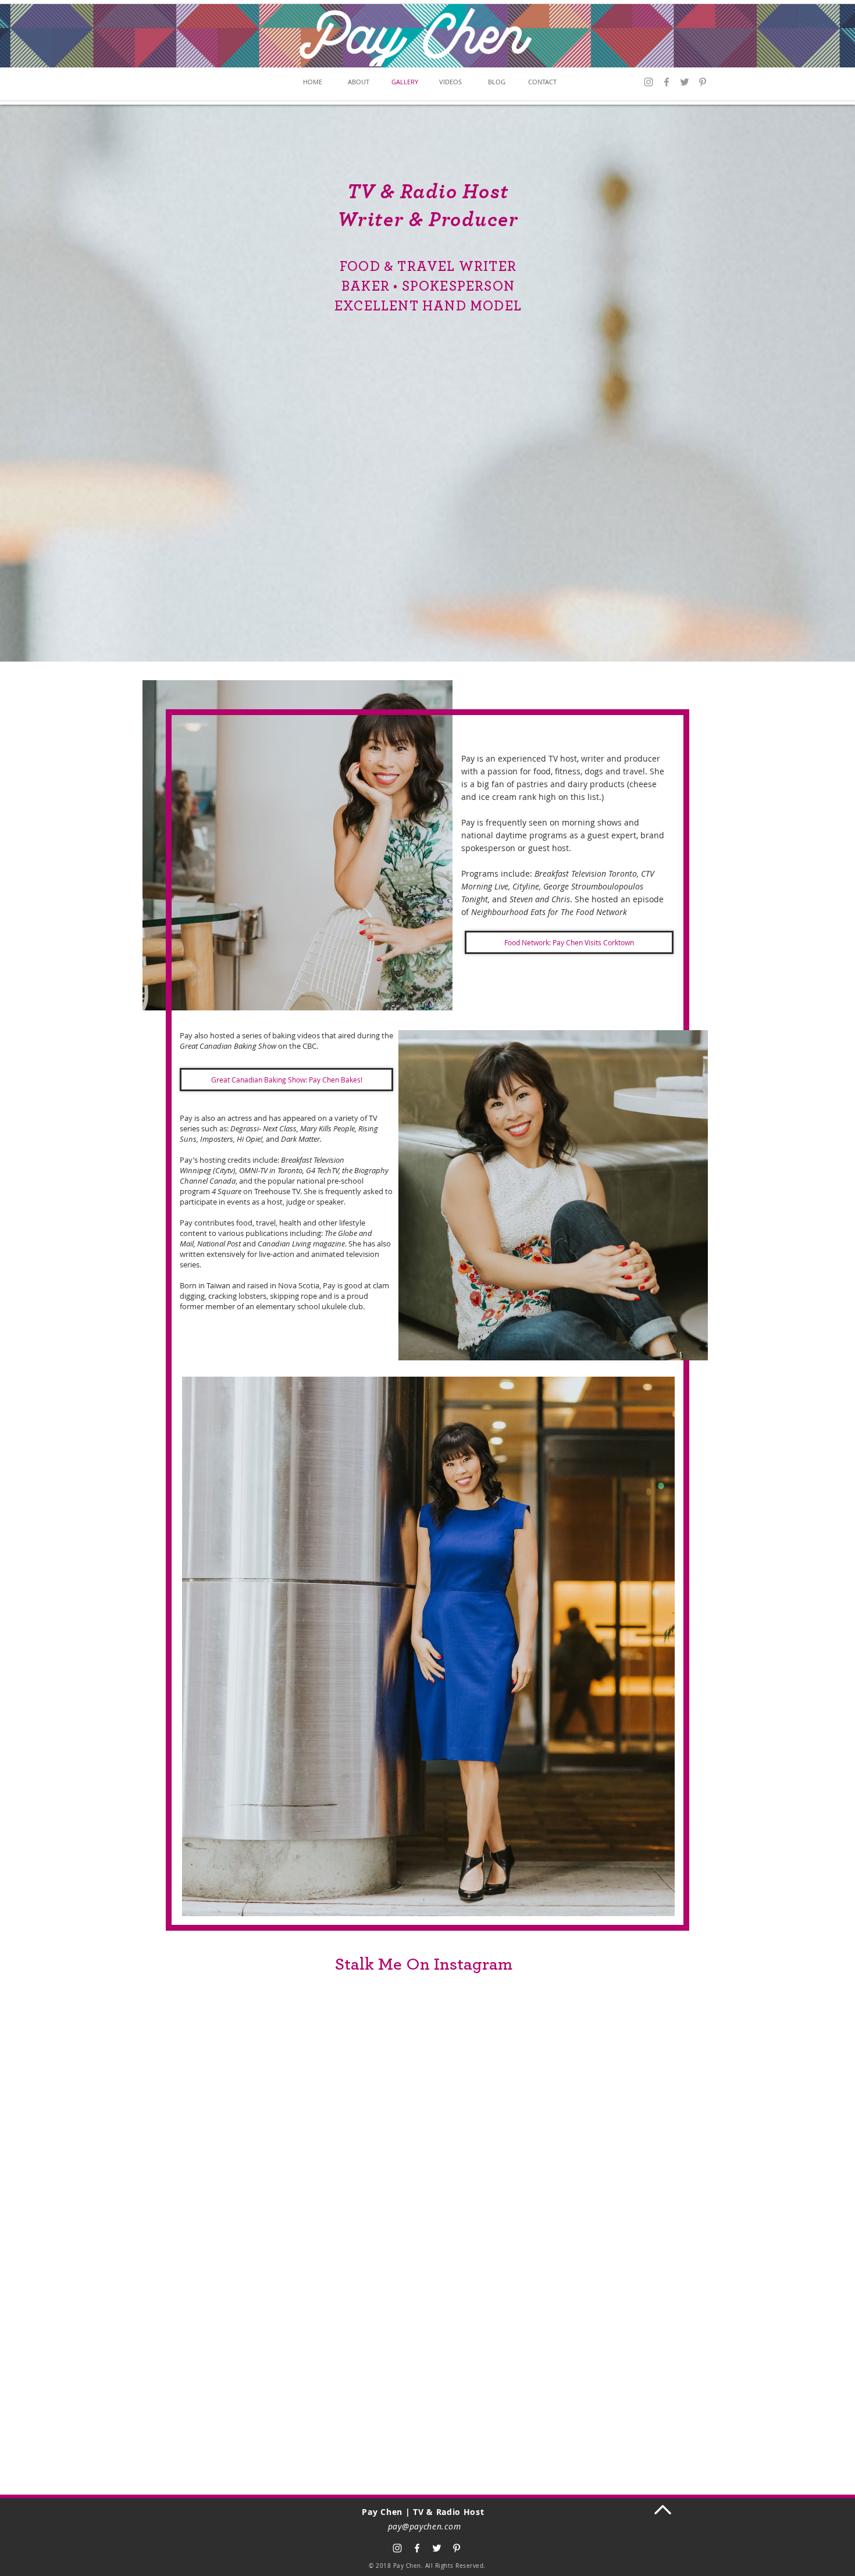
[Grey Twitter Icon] (685, 82)
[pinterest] (703, 82)
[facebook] (417, 2548)
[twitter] (437, 2548)
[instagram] (397, 2548)
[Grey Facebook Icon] (667, 82)
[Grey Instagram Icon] (649, 82)
